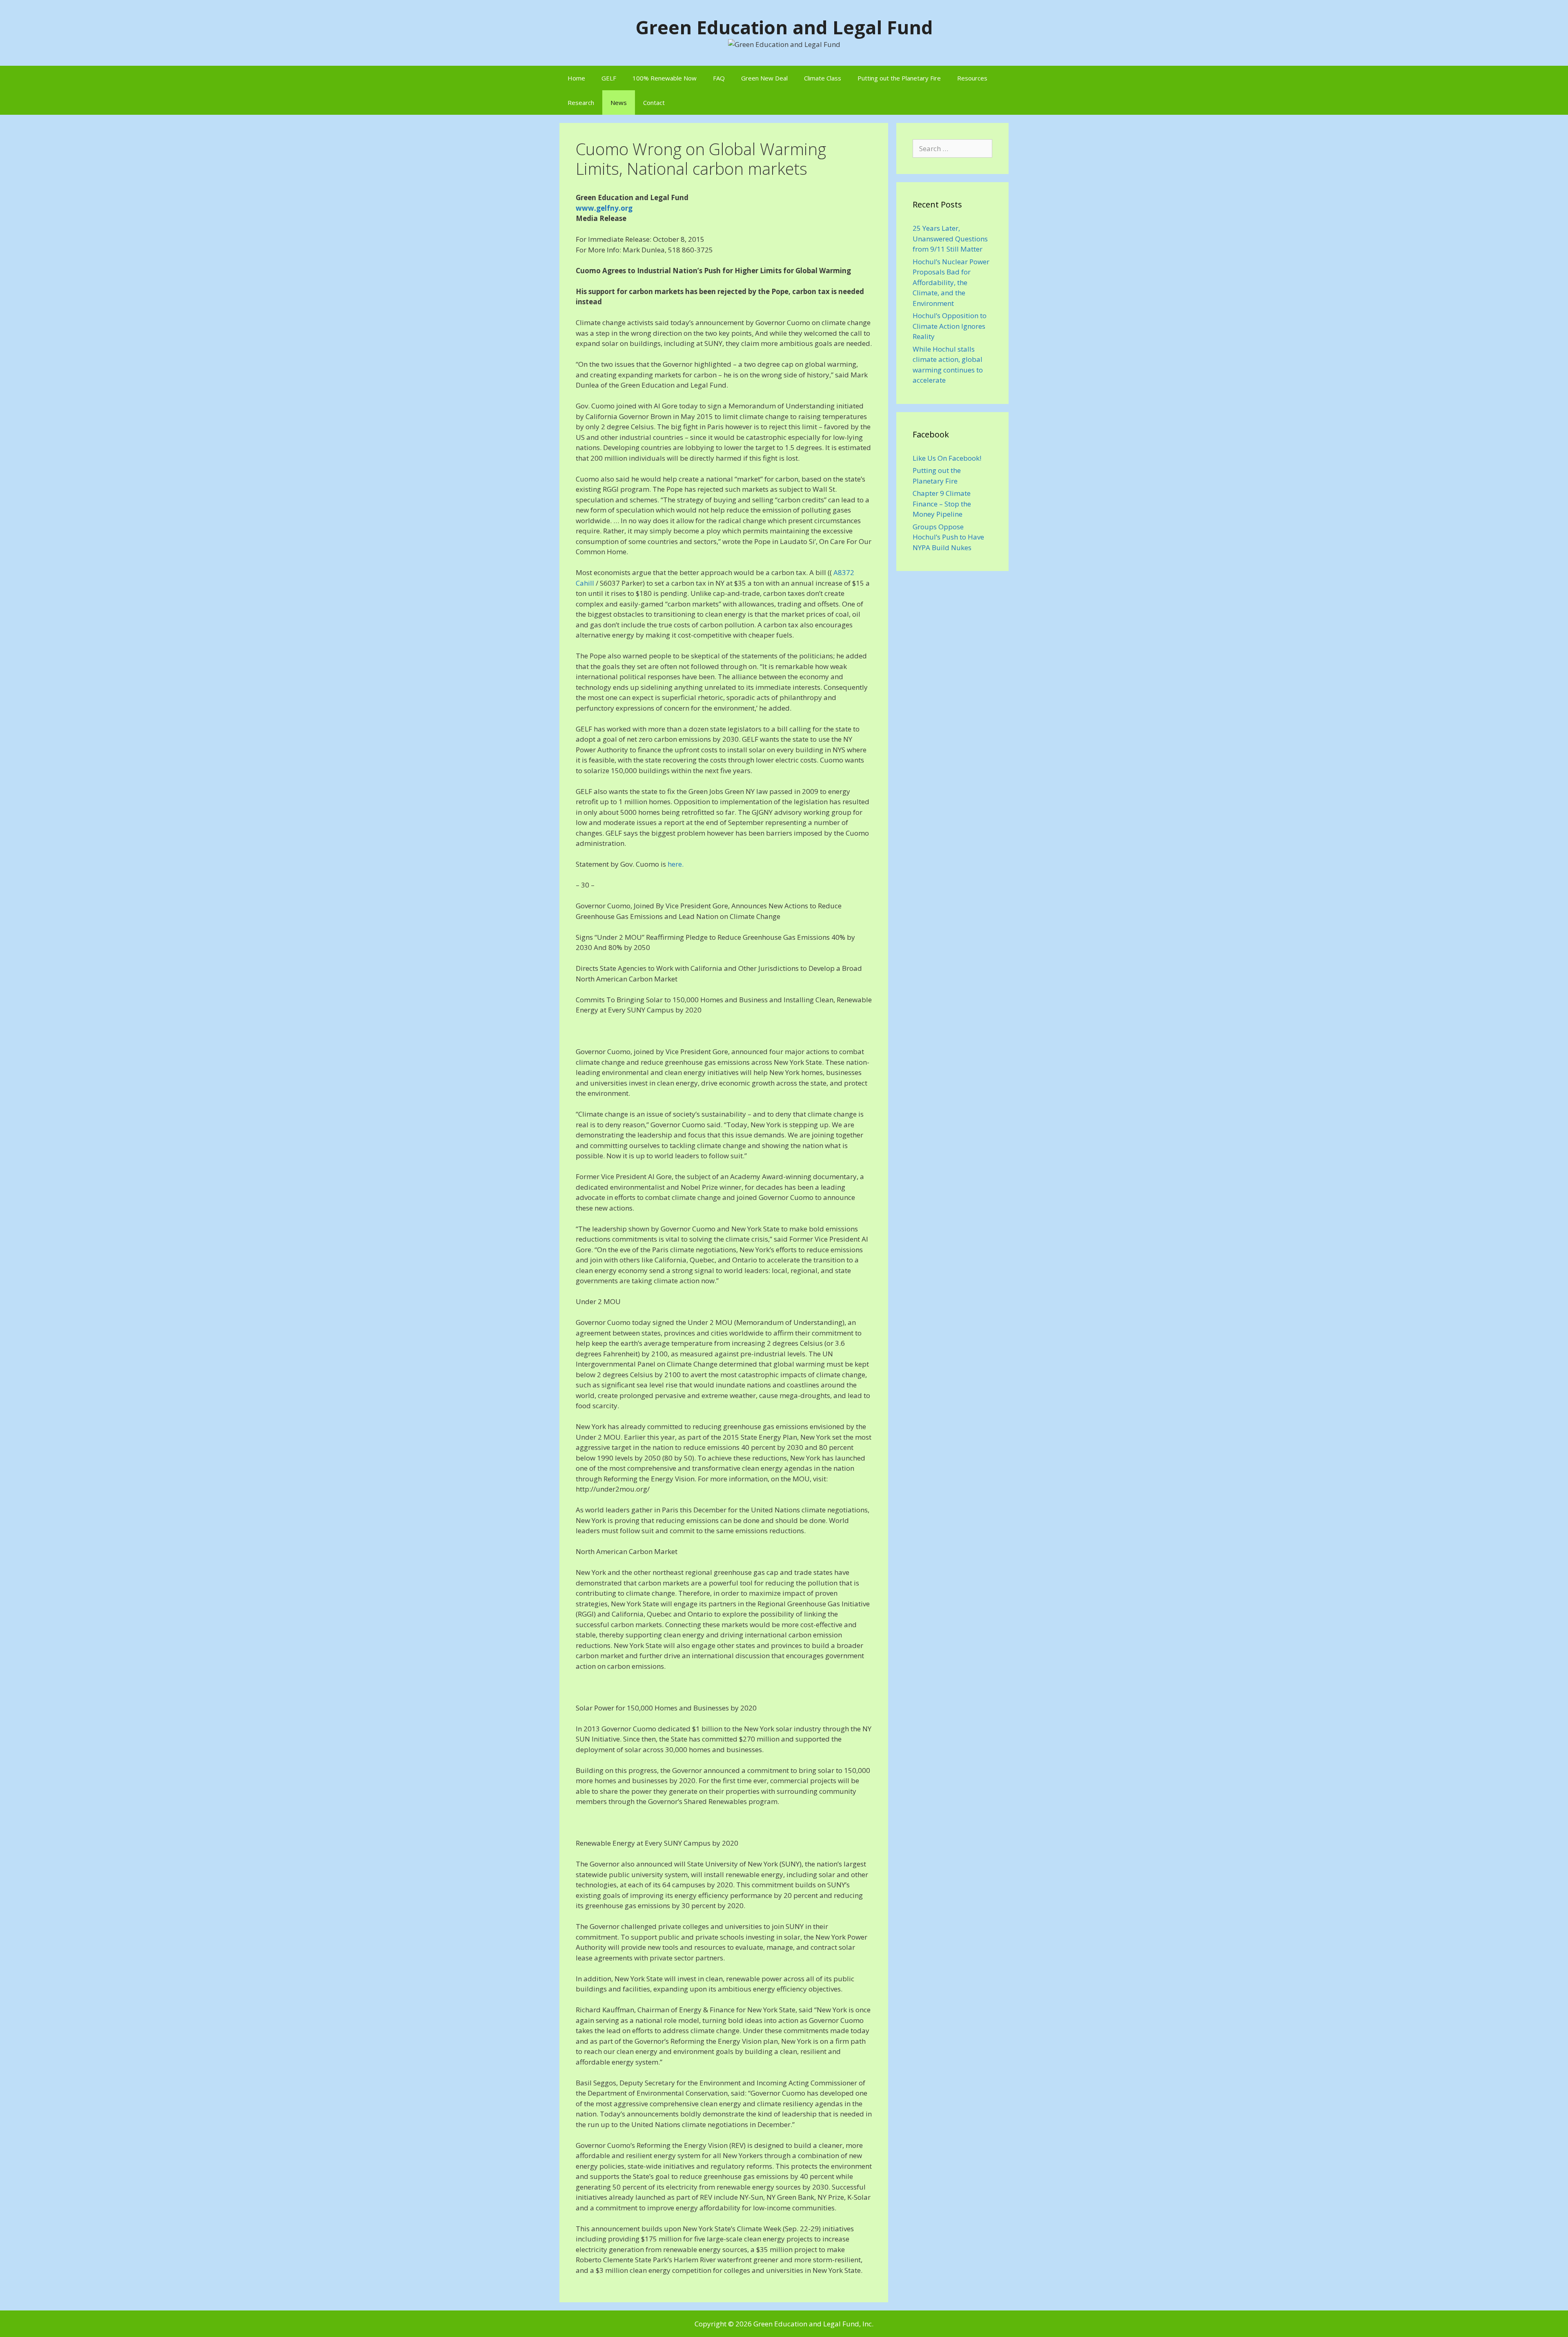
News (619, 103)
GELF (609, 78)
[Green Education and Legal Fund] (784, 43)
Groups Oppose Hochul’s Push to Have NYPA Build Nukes (948, 537)
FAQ (719, 78)
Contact (654, 103)
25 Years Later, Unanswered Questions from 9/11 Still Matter (950, 239)
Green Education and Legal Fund (784, 27)
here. (676, 864)
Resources (972, 78)
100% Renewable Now (665, 78)
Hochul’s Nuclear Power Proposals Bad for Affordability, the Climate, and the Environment (951, 282)
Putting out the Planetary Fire (899, 78)
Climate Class (823, 78)
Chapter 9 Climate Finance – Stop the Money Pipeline (942, 504)
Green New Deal (764, 78)
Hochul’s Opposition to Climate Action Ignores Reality (950, 326)
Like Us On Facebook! (947, 458)
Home (576, 78)
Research (581, 103)
